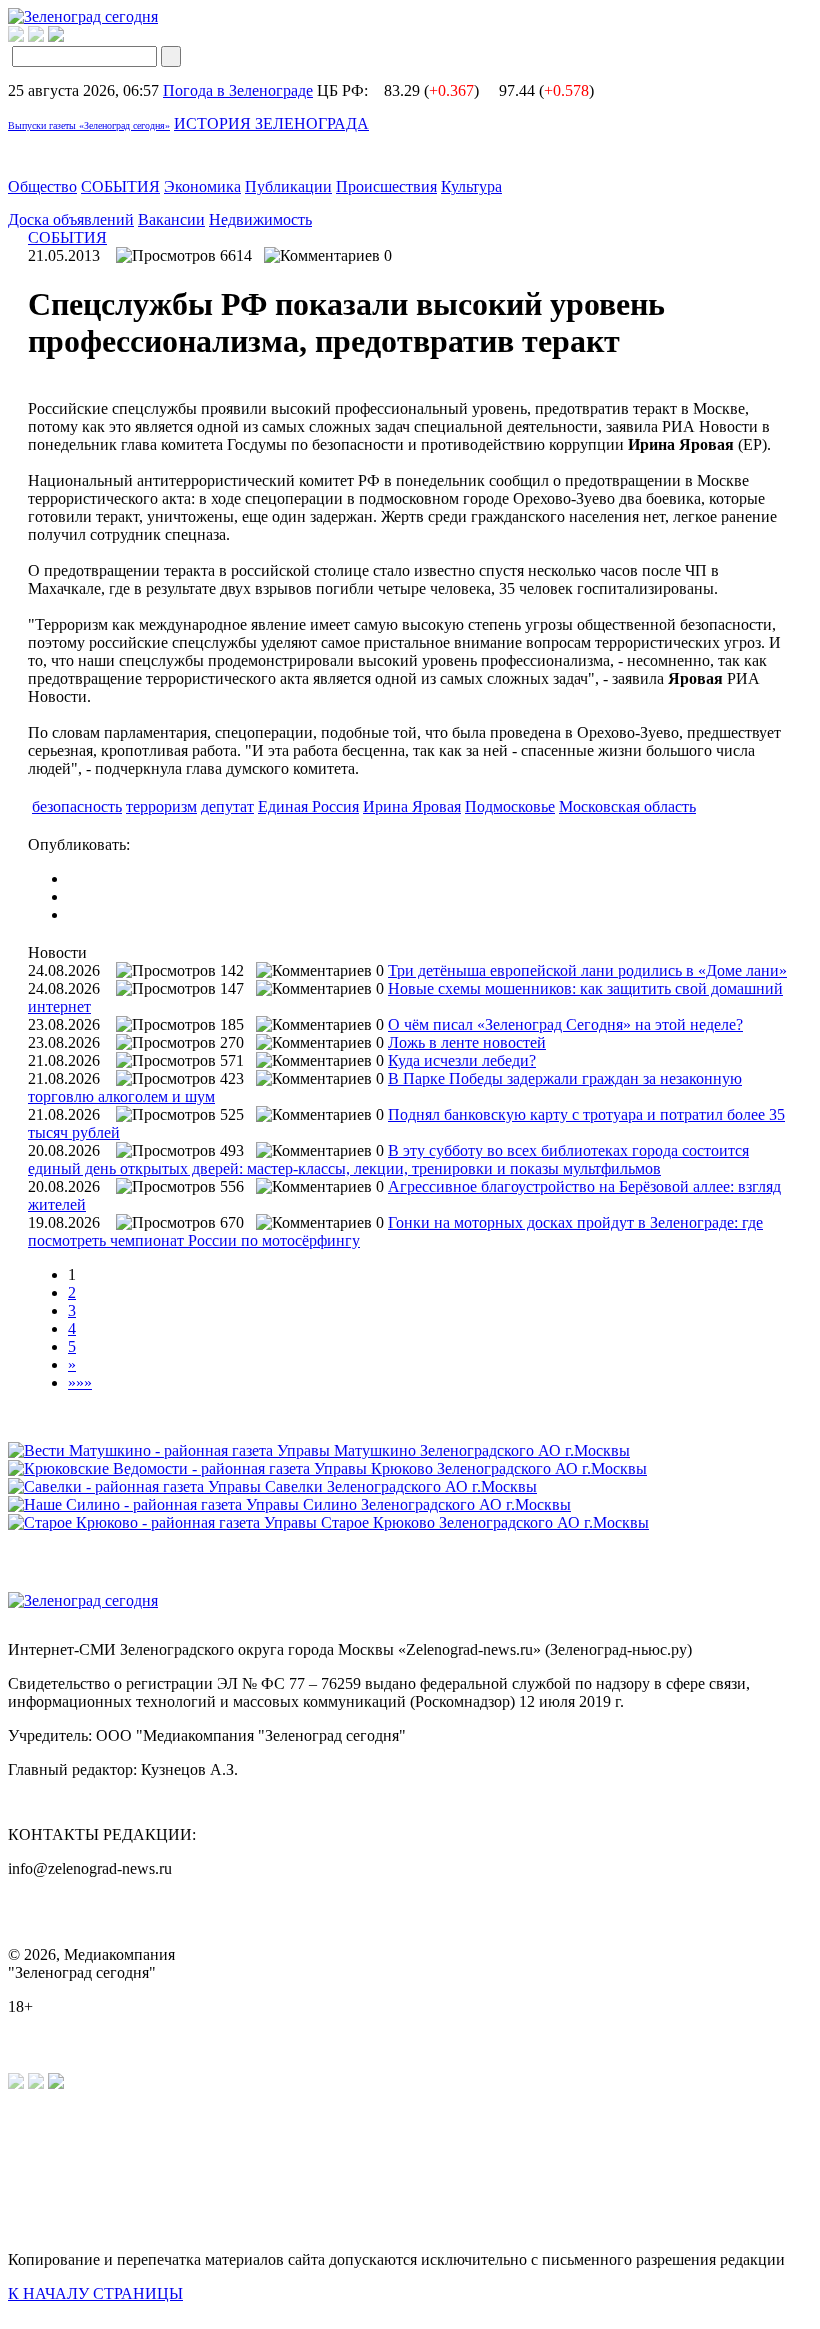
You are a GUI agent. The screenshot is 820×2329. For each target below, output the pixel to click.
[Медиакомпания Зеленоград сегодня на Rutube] (16, 36)
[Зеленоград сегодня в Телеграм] (36, 36)
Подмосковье (510, 806)
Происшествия (386, 186)
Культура (471, 186)
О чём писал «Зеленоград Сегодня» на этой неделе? (565, 1024)
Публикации (288, 186)
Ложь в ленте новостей (467, 1042)
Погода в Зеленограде (238, 90)
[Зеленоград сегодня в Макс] (68, 36)
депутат (227, 806)
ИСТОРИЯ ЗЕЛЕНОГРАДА (271, 123)
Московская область (627, 806)
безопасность (77, 806)
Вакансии (171, 219)
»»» (80, 1382)
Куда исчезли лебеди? (462, 1060)
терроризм (161, 806)
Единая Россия (308, 806)
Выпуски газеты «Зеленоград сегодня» (89, 125)
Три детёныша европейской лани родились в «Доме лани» (587, 970)
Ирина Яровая (412, 806)
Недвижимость (260, 219)
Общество (42, 186)
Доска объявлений (71, 219)
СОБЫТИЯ (120, 186)
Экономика (202, 186)
